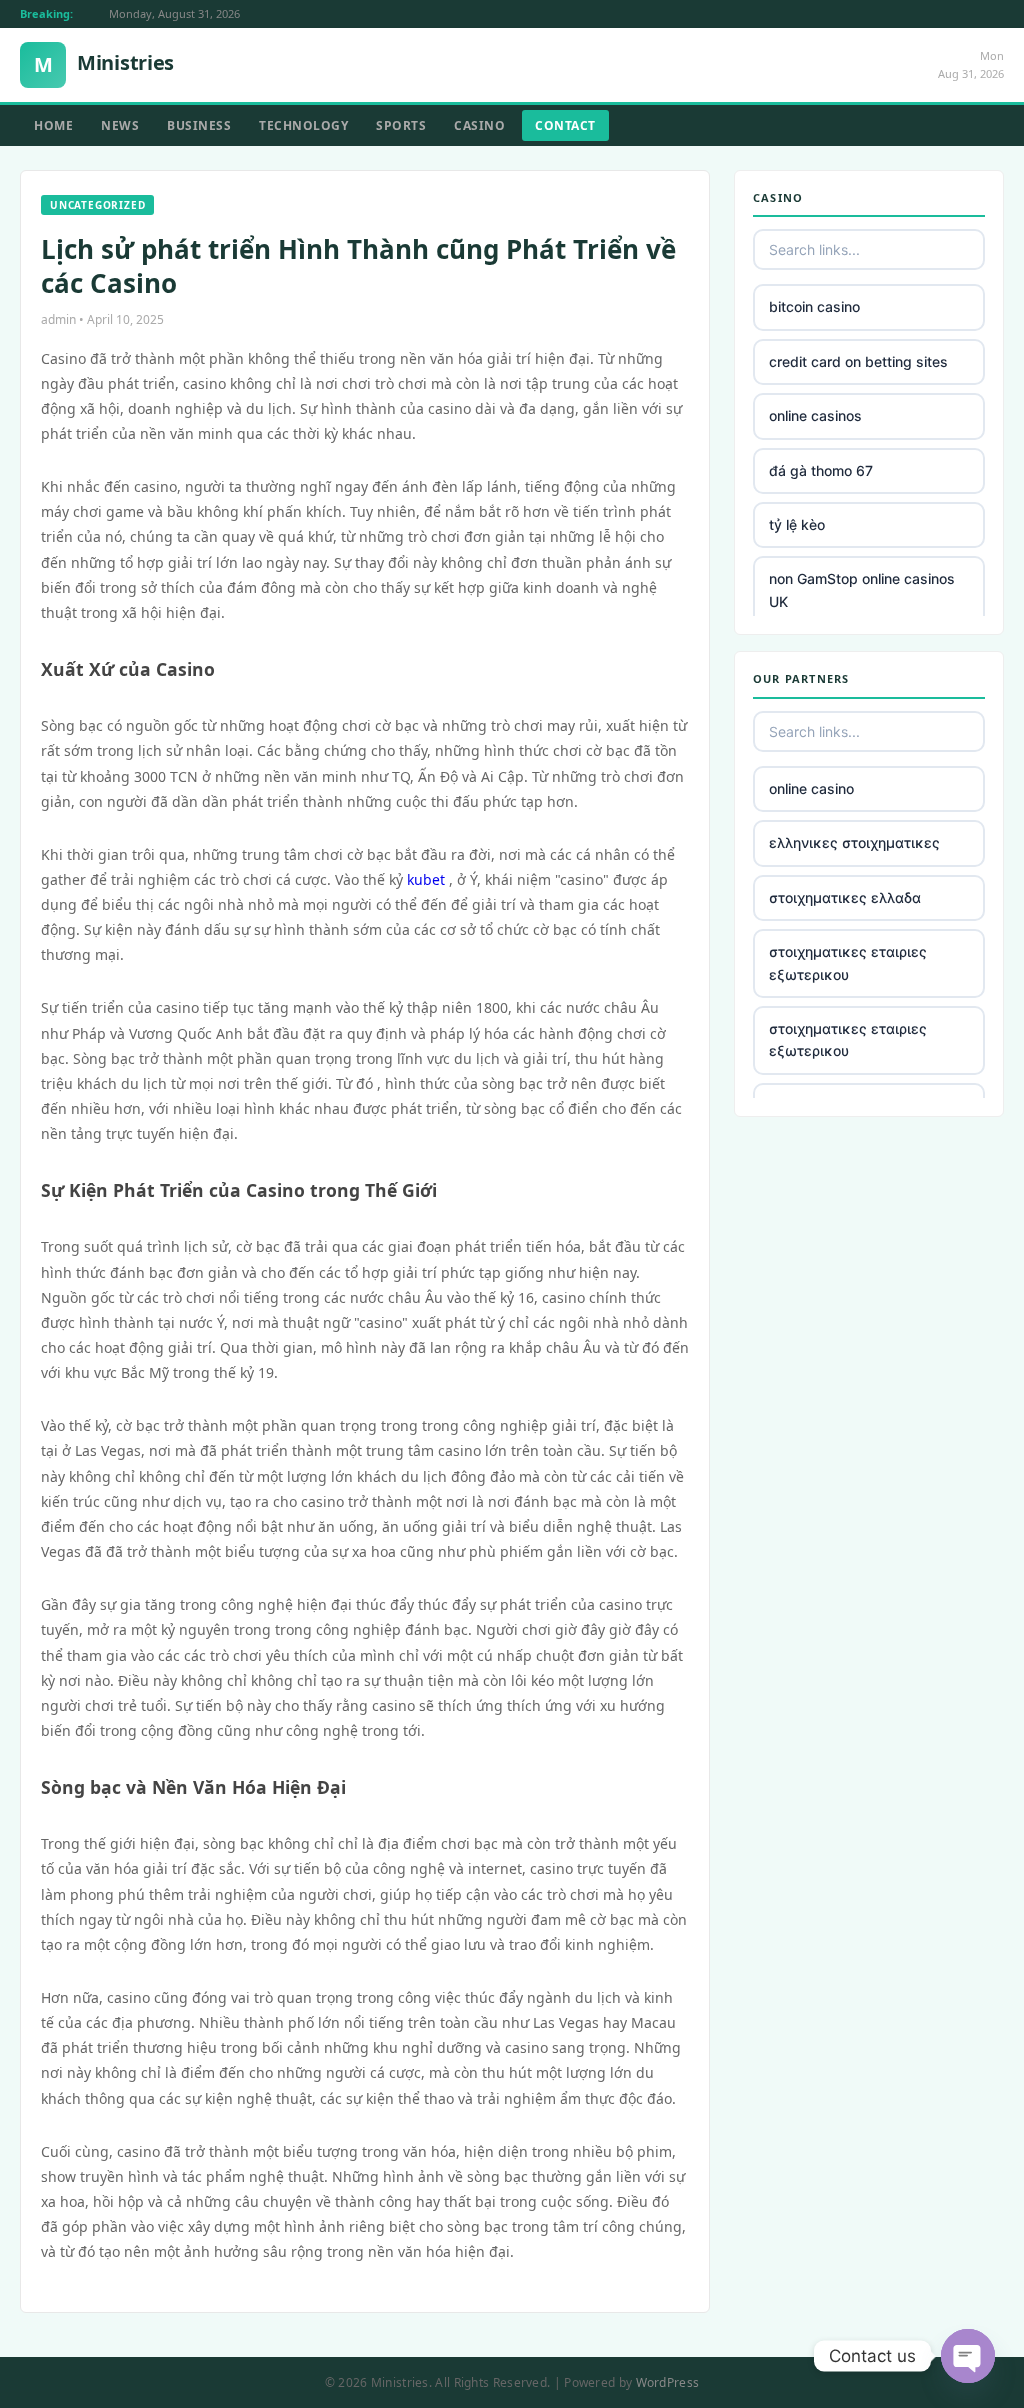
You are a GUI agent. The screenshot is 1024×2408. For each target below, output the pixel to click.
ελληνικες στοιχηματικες (854, 842)
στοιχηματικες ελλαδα (845, 897)
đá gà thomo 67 (821, 470)
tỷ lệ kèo (797, 524)
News (120, 125)
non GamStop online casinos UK (862, 589)
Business (199, 125)
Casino (479, 125)
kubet (426, 879)
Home (53, 125)
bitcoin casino (814, 306)
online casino (811, 788)
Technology (303, 125)
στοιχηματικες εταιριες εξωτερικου (848, 962)
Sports (401, 125)
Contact (565, 125)
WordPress (668, 2382)
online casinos (815, 415)
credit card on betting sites (858, 361)
